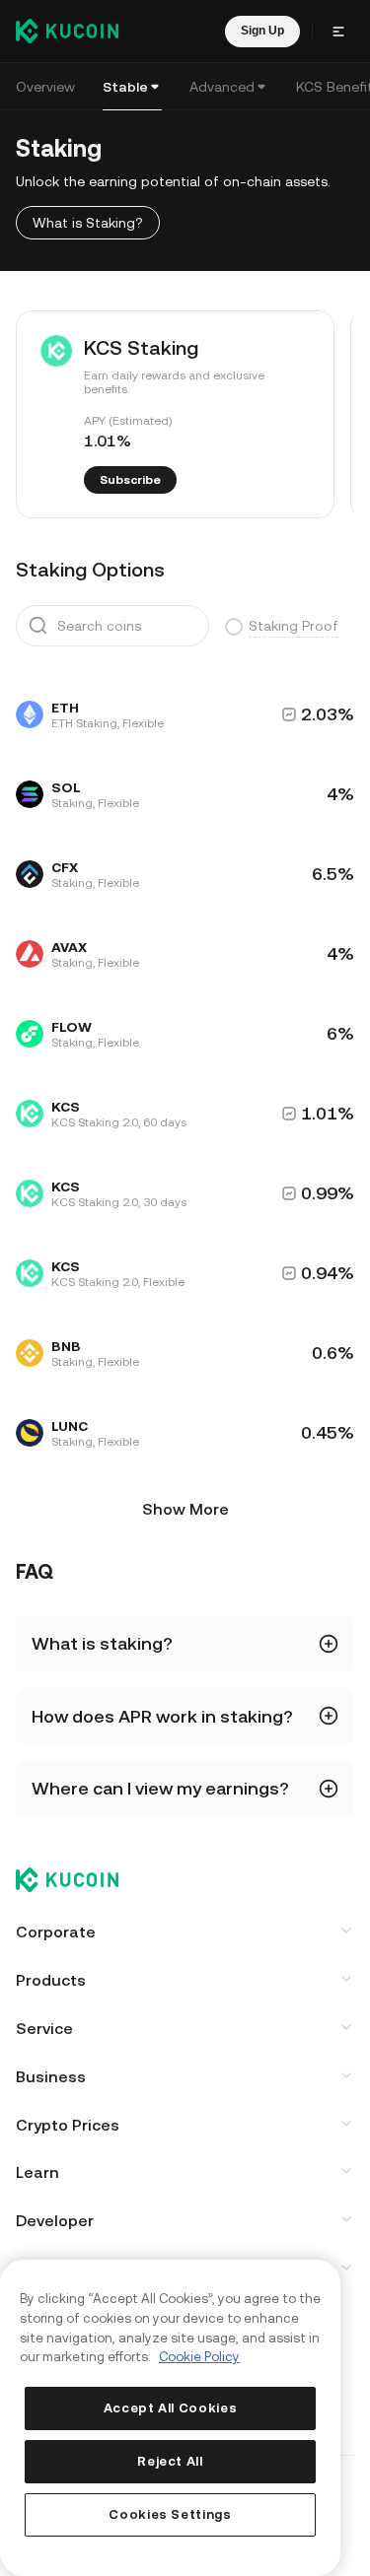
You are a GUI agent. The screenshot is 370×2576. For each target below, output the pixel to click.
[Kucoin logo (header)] (67, 31)
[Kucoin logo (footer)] (78, 1881)
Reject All (170, 2461)
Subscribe (130, 480)
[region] (170, 2418)
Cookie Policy (199, 2357)
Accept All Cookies (171, 2408)
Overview (45, 87)
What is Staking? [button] (88, 223)
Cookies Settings (170, 2514)
